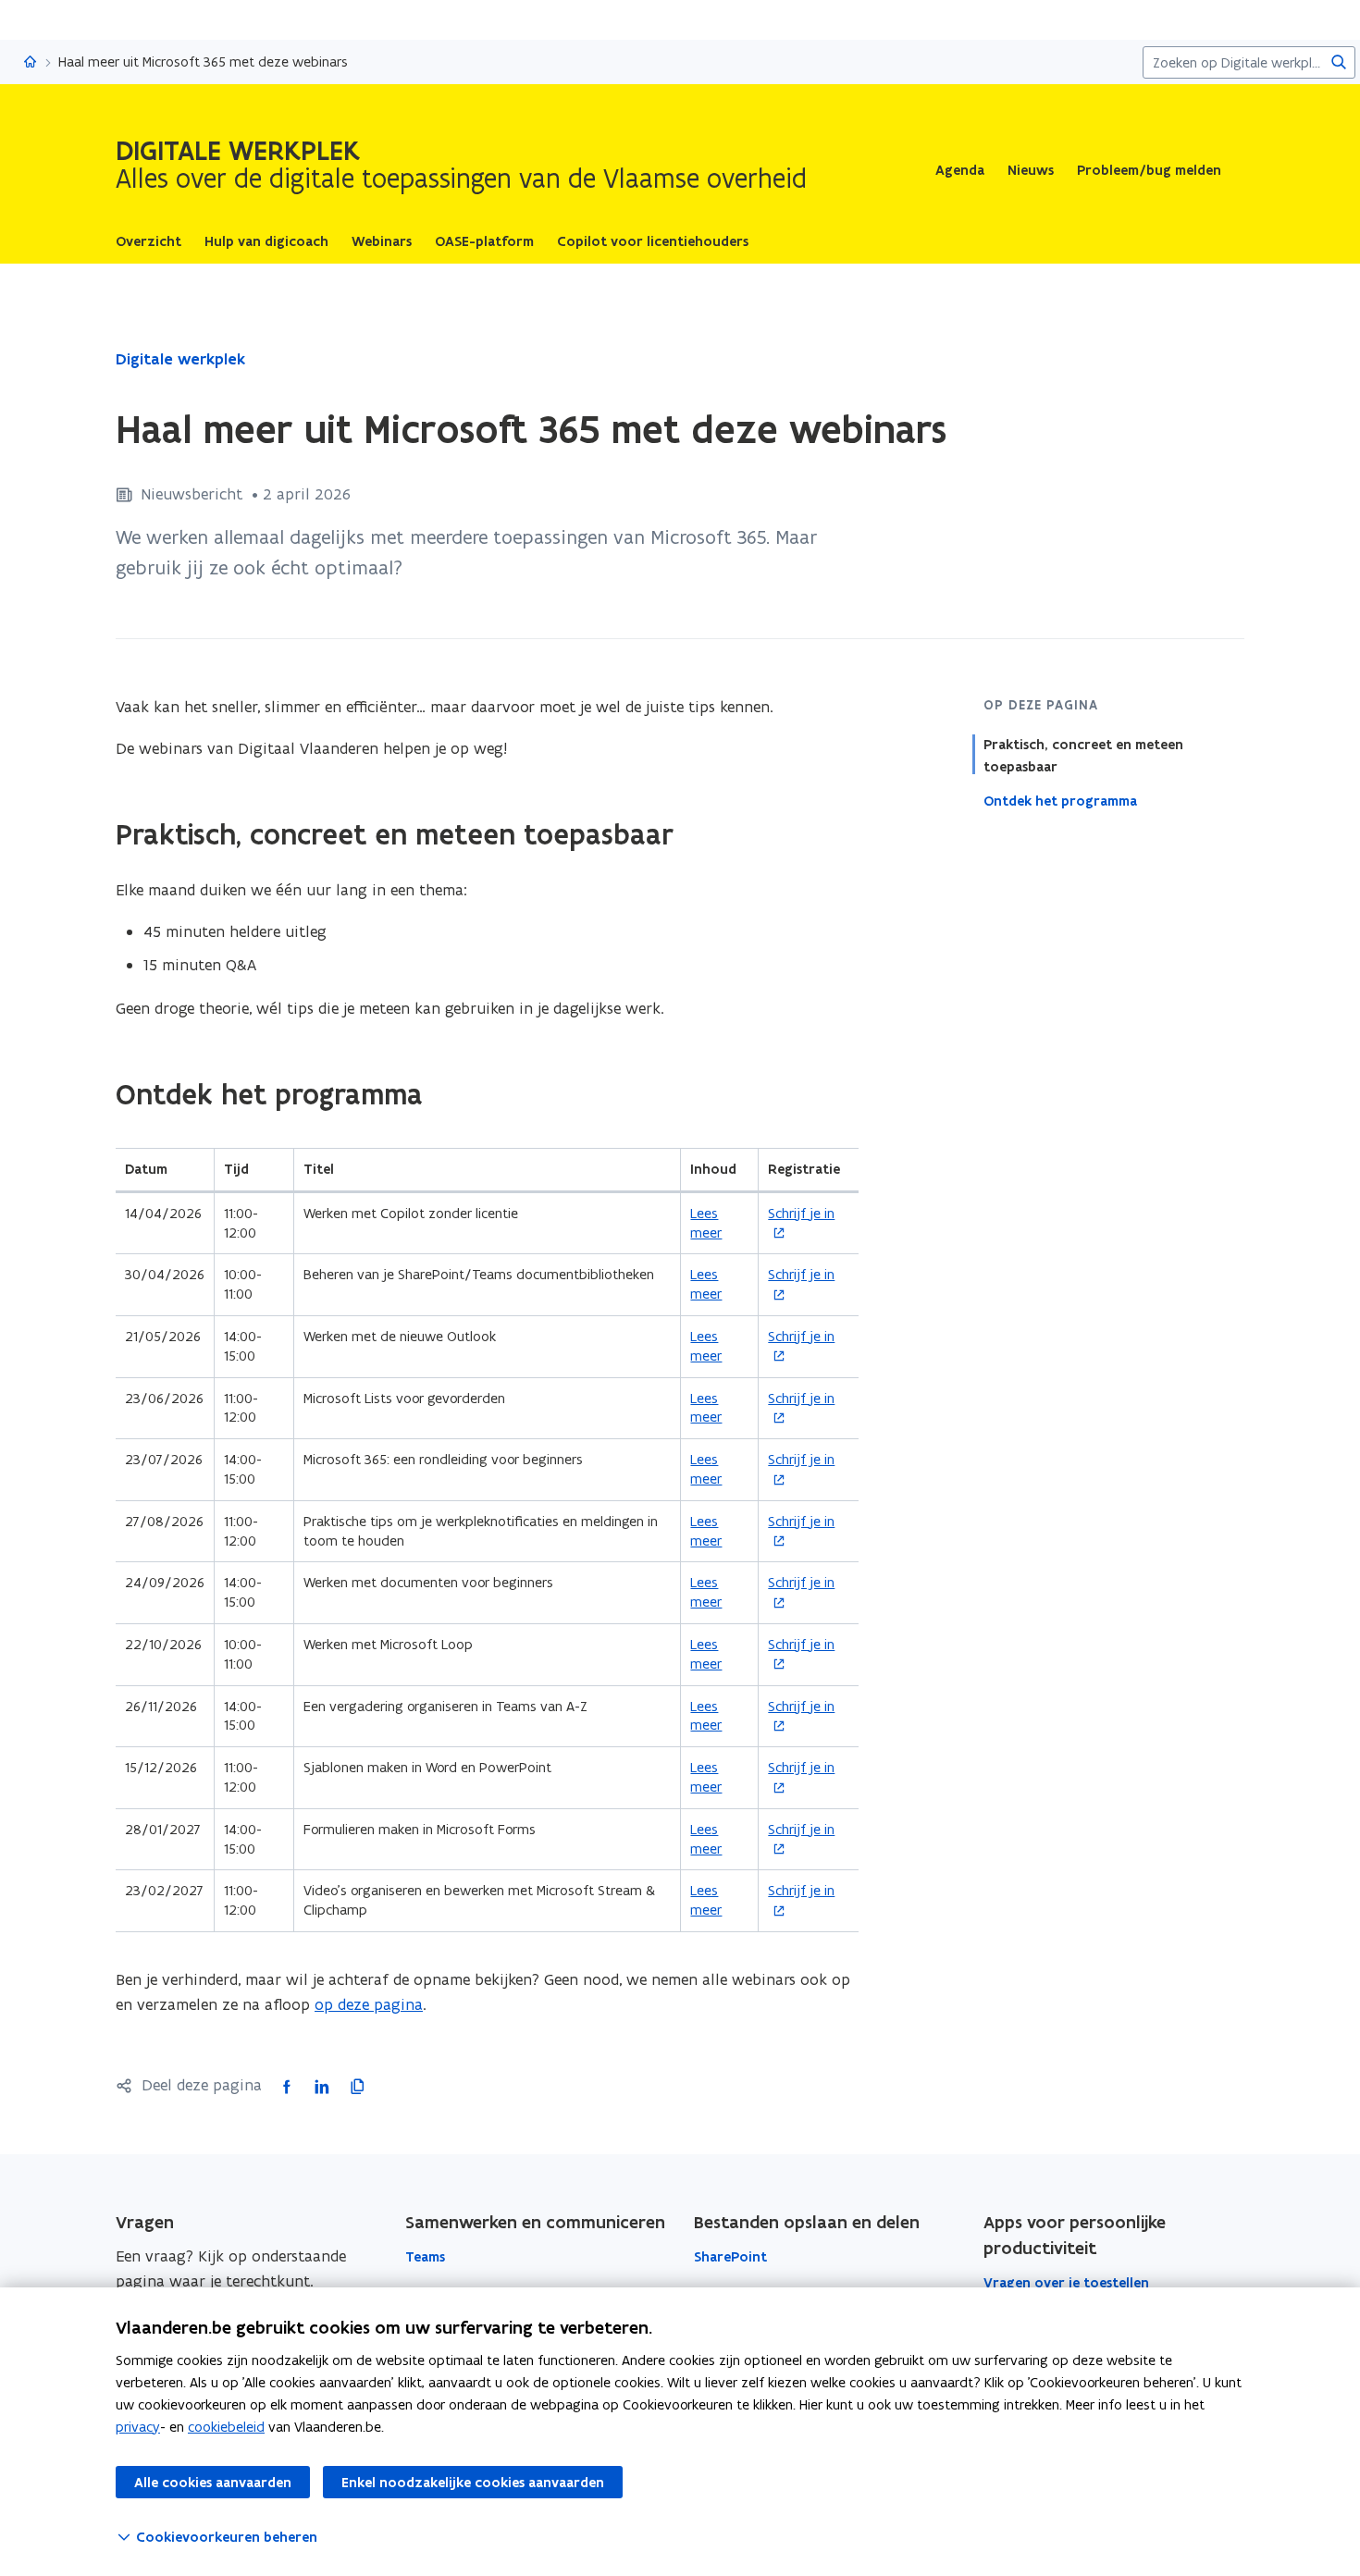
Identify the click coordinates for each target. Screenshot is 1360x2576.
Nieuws (1031, 170)
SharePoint (730, 2257)
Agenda (960, 170)
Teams (425, 2257)
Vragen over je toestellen (1066, 2283)
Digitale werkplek (180, 359)
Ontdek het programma (1060, 801)
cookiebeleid (226, 2427)
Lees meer (706, 1223)
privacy (138, 2427)
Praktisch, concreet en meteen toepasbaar (1083, 756)
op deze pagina (369, 2004)
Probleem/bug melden (1149, 170)
